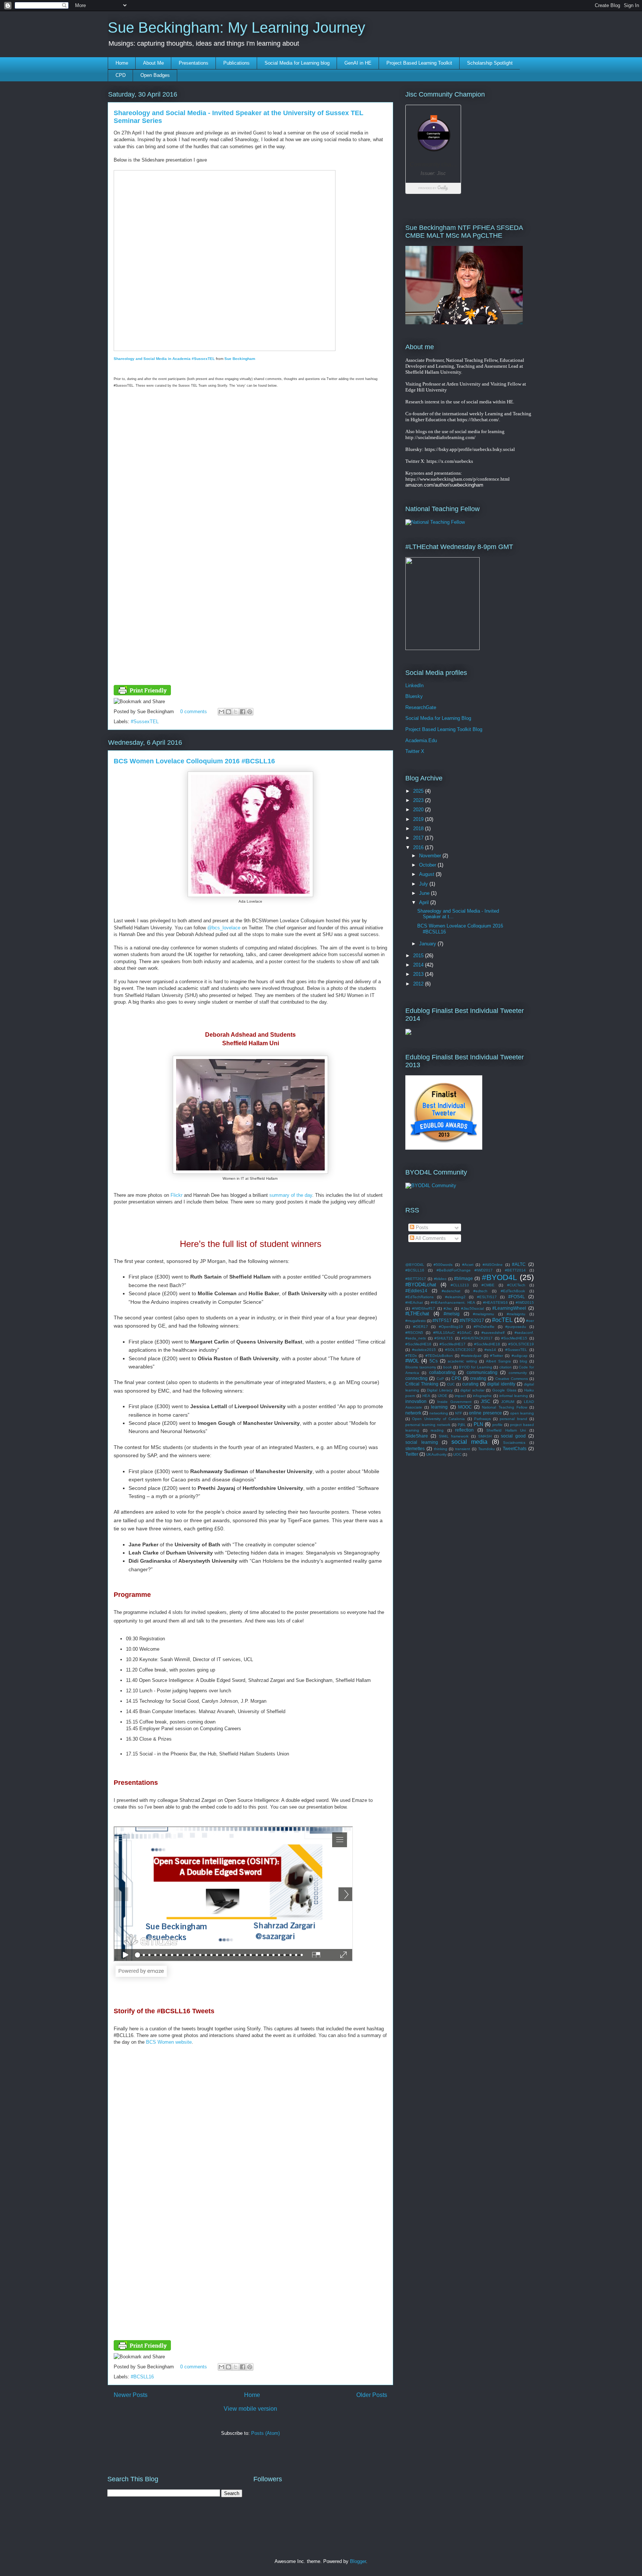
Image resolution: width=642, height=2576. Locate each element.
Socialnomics (514, 1443)
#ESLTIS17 (487, 1297)
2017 (419, 838)
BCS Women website (169, 2042)
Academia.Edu (421, 740)
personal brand (513, 1419)
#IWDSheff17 (424, 1308)
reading (437, 1430)
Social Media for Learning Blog (438, 718)
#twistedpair (471, 1356)
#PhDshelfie (484, 1327)
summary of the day (291, 1195)
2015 (419, 956)
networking (439, 1413)
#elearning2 (455, 1297)
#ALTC (519, 1264)
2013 (419, 974)
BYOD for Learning (475, 1367)
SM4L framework (454, 1436)
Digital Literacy (440, 1390)
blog (523, 1361)
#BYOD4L (500, 1277)
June (425, 893)
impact (460, 1396)
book (448, 1367)
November (431, 856)
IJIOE (442, 1396)
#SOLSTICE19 (521, 1344)
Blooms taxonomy (421, 1367)
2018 (419, 829)
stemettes (415, 1448)
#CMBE (488, 1285)
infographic (482, 1396)
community (518, 1373)
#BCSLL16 (142, 2377)
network (413, 1413)
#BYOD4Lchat (421, 1285)
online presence (485, 1413)
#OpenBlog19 (451, 1327)
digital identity (501, 1384)
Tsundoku (487, 1449)
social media (470, 1442)
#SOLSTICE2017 (460, 1350)
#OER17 (421, 1327)
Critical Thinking (422, 1384)
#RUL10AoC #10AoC (452, 1333)
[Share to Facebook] (243, 712)
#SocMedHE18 (487, 1344)
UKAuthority (436, 1454)
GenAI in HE (358, 63)
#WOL (412, 1361)
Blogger (358, 2561)
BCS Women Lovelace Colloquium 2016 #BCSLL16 (194, 761)
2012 (419, 984)
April (425, 902)
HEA (426, 1396)
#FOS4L (517, 1297)
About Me (153, 63)
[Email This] (221, 712)
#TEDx (411, 1356)
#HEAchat (414, 1302)
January (428, 944)
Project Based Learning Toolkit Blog (444, 729)
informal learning (514, 1396)
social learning (422, 1442)
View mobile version (250, 2409)
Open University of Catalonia (438, 1419)
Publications (236, 63)
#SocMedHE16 (418, 1344)
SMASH (485, 1436)
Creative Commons (512, 1379)
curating (470, 1384)
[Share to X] (236, 712)
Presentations (194, 63)
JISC (486, 1401)
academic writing (462, 1361)
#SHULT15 (444, 1338)
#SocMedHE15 (514, 1338)
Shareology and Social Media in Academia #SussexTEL (164, 359)
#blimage (463, 1278)
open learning (522, 1413)
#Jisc (448, 1308)
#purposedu (516, 1327)
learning (439, 1407)
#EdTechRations (419, 1297)
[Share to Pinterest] (250, 712)
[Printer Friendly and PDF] (142, 694)
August (427, 874)
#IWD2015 (525, 1302)
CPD (121, 75)
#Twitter (497, 1356)
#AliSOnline (493, 1265)
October (428, 865)
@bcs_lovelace (224, 928)
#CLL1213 (460, 1285)
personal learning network (428, 1425)
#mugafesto (416, 1321)
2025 (419, 791)
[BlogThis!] (228, 712)
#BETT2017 (416, 1279)
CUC (451, 1384)
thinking (441, 1449)
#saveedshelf (493, 1333)
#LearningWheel (509, 1308)
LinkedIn (414, 686)
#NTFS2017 (472, 1320)
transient (463, 1449)
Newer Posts (131, 2395)
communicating (482, 1372)
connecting (416, 1378)
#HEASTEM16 (495, 1302)
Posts (421, 1227)
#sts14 (490, 1350)
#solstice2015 (424, 1350)
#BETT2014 (515, 1270)
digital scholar (472, 1390)
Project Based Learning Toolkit (419, 63)
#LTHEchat (417, 1314)
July (424, 884)
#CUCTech (516, 1285)
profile (497, 1425)
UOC (457, 1454)
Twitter (412, 1454)
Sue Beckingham (240, 359)
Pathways (482, 1419)
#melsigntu (516, 1314)
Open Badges (155, 75)
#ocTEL (502, 1320)
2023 (419, 800)
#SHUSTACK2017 (477, 1338)
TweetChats (515, 1448)
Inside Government (454, 1402)
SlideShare (417, 1436)
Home (122, 63)
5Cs (434, 1361)
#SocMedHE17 (453, 1344)
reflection (464, 1430)
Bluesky (414, 696)
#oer (530, 1321)
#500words (443, 1265)
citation (505, 1367)
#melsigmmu (484, 1314)
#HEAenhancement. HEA (453, 1302)
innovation (416, 1401)
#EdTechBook (513, 1291)
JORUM (508, 1402)
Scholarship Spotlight (490, 63)
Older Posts (372, 2395)
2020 (419, 810)
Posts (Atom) (265, 2433)
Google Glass (504, 1390)
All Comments (430, 1238)
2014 (419, 965)
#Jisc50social (472, 1308)
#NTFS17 (442, 1320)
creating (478, 1378)
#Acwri (468, 1265)
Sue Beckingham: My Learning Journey (236, 27)
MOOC (465, 1407)
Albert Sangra (498, 1361)
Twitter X (415, 751)
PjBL (462, 1425)
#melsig (452, 1314)
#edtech (480, 1291)
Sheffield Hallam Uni (506, 1430)
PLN (478, 1424)
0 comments (194, 712)
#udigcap (520, 1356)
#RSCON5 (414, 1333)
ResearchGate (421, 707)
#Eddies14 (416, 1291)
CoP (440, 1379)
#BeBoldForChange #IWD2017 (465, 1270)
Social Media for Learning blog (297, 63)
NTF (459, 1413)
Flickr (176, 1195)
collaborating (442, 1372)
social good (513, 1436)
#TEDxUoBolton (439, 1356)
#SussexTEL (145, 722)
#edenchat (451, 1291)
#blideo (440, 1279)
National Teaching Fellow (504, 1407)
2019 (419, 819)
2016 (419, 847)
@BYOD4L (415, 1265)
